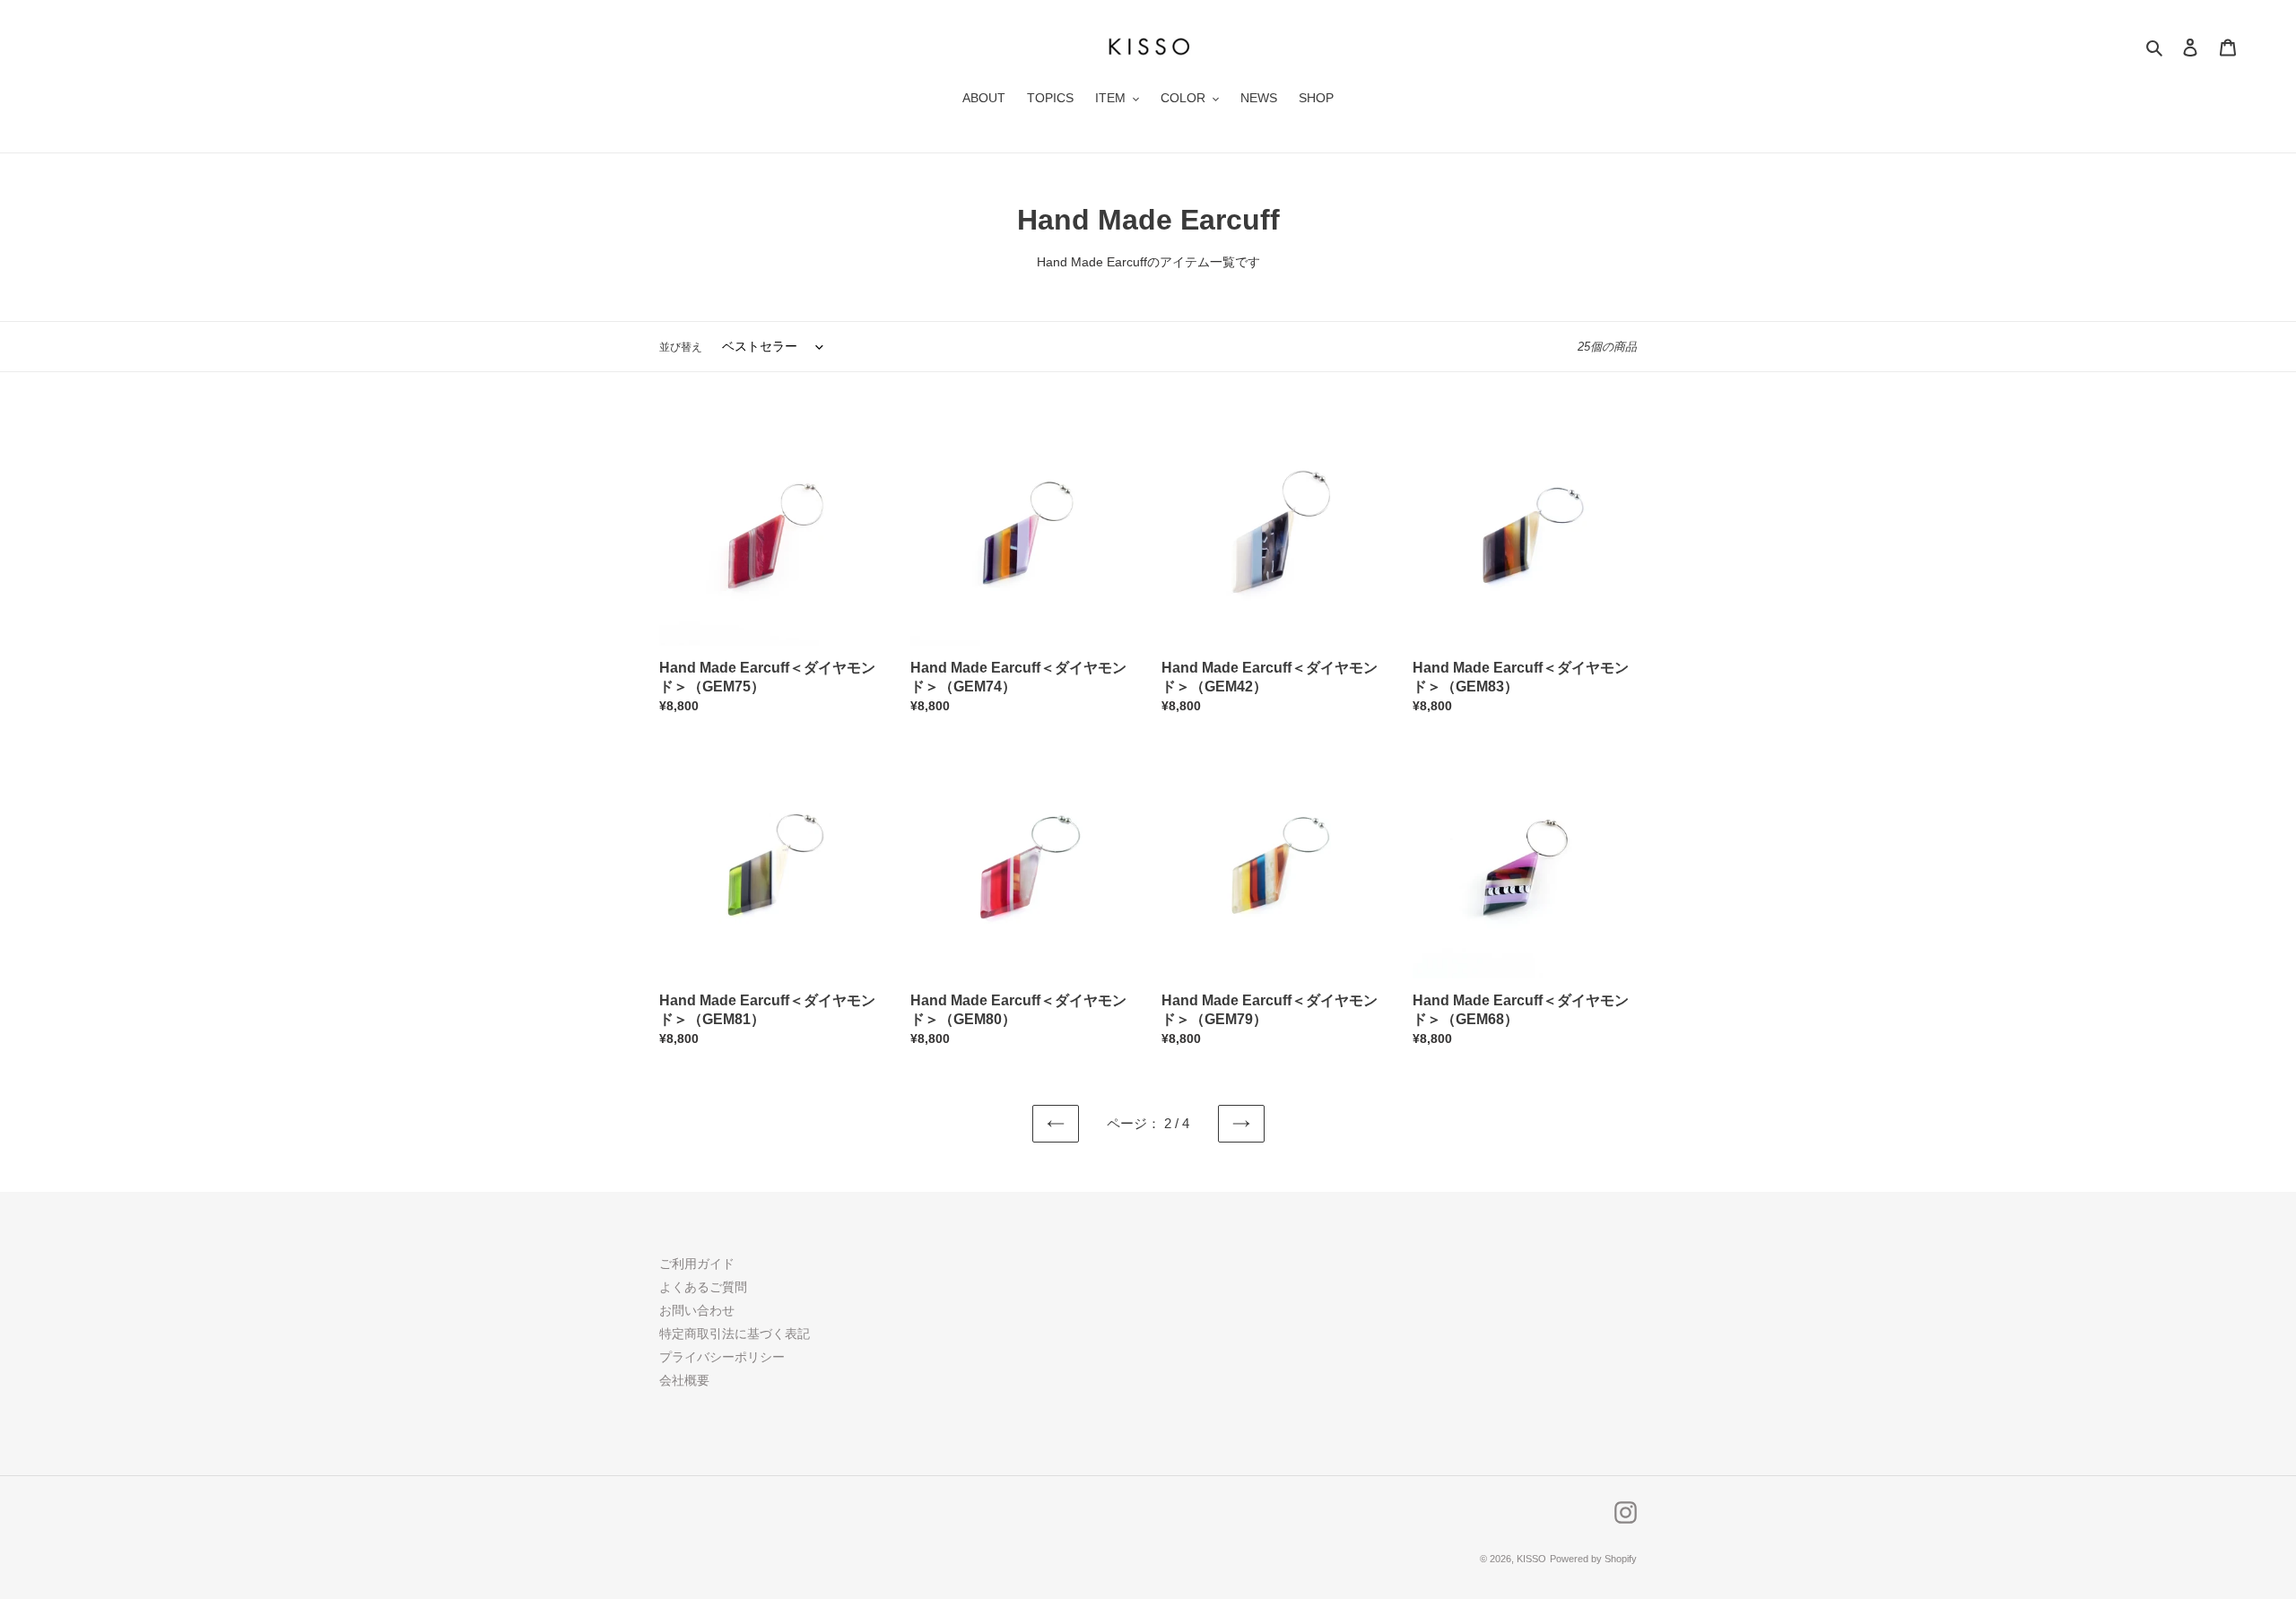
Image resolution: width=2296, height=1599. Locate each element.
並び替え (681, 347)
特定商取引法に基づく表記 (735, 1334)
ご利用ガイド (697, 1264)
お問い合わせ (697, 1310)
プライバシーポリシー (722, 1357)
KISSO (1531, 1559)
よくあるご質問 (703, 1287)
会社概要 (684, 1380)
